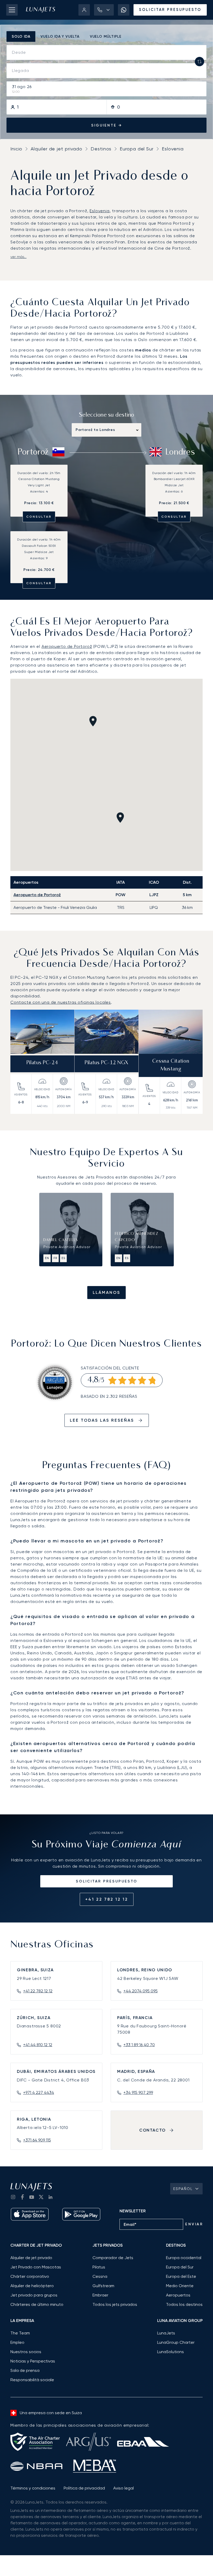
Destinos (101, 149)
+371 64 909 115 (37, 2140)
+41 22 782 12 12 (107, 1899)
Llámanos (106, 1292)
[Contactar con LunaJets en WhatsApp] (124, 10)
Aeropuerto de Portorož (67, 646)
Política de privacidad (84, 2488)
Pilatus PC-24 (42, 1063)
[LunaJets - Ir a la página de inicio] (41, 10)
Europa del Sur (137, 149)
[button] (104, 10)
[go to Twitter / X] (41, 2197)
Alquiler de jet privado (56, 149)
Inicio (16, 149)
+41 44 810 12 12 (38, 2045)
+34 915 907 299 (138, 2092)
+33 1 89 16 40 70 (139, 2045)
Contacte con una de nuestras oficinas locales (61, 1002)
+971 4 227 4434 (39, 2092)
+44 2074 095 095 (141, 1991)
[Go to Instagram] (13, 2197)
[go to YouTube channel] (32, 2197)
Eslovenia (173, 149)
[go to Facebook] (22, 2197)
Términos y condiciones (33, 2488)
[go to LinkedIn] (50, 2197)
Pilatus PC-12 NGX (106, 1063)
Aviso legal (124, 2488)
